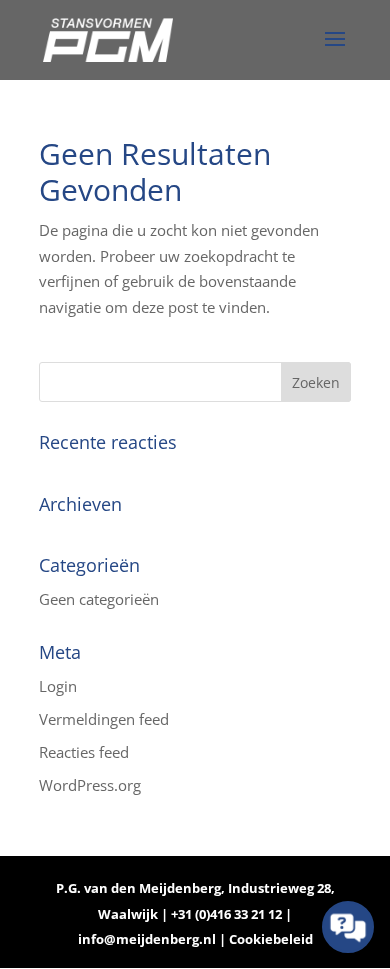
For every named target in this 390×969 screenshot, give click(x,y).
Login (58, 686)
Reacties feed (84, 752)
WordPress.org (90, 785)
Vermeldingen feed (104, 719)
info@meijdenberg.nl (148, 939)
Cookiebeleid (271, 939)
